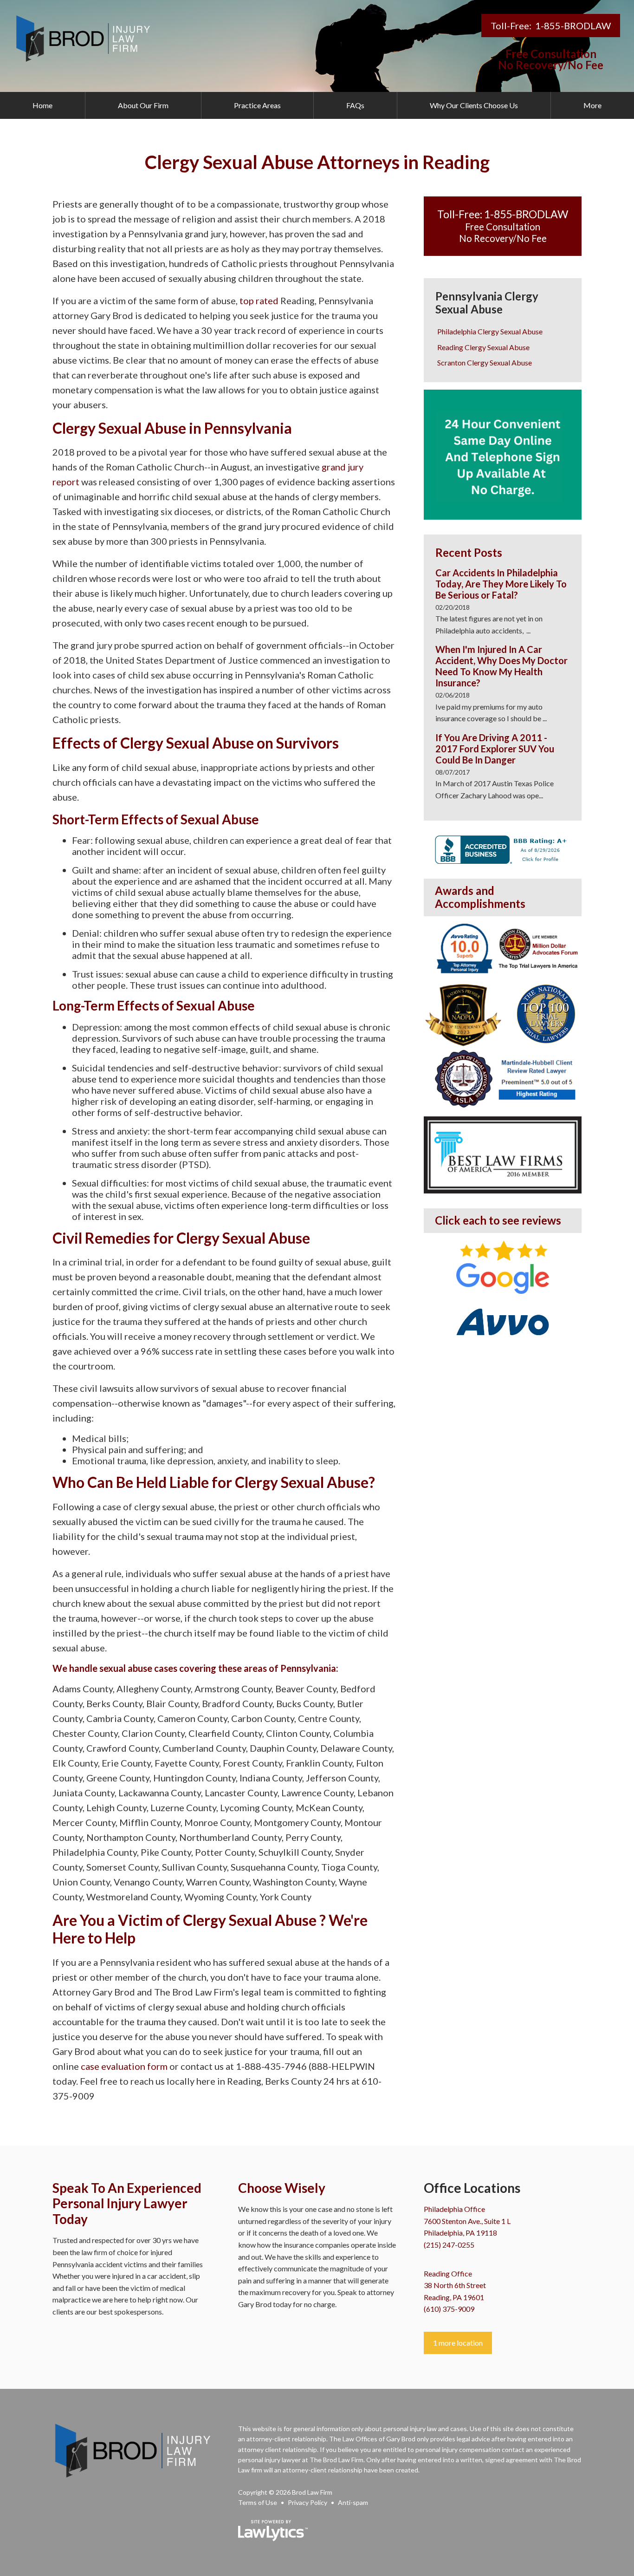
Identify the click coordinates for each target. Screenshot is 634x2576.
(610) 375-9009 (449, 2309)
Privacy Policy (307, 2502)
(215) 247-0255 (449, 2245)
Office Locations (472, 2188)
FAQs (355, 105)
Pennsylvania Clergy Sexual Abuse (487, 303)
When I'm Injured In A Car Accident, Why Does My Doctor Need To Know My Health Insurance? (501, 666)
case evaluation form (124, 2066)
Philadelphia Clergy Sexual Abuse (490, 331)
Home (42, 105)
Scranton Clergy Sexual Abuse (485, 362)
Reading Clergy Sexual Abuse (483, 347)
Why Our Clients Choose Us (474, 105)
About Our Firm (143, 105)
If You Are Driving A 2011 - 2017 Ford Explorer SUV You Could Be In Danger (495, 749)
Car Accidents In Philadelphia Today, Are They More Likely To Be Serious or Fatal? (501, 584)
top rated (258, 300)
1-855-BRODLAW (573, 26)
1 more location (458, 2343)
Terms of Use (258, 2502)
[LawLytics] (273, 2530)
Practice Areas (257, 105)
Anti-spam (353, 2502)
